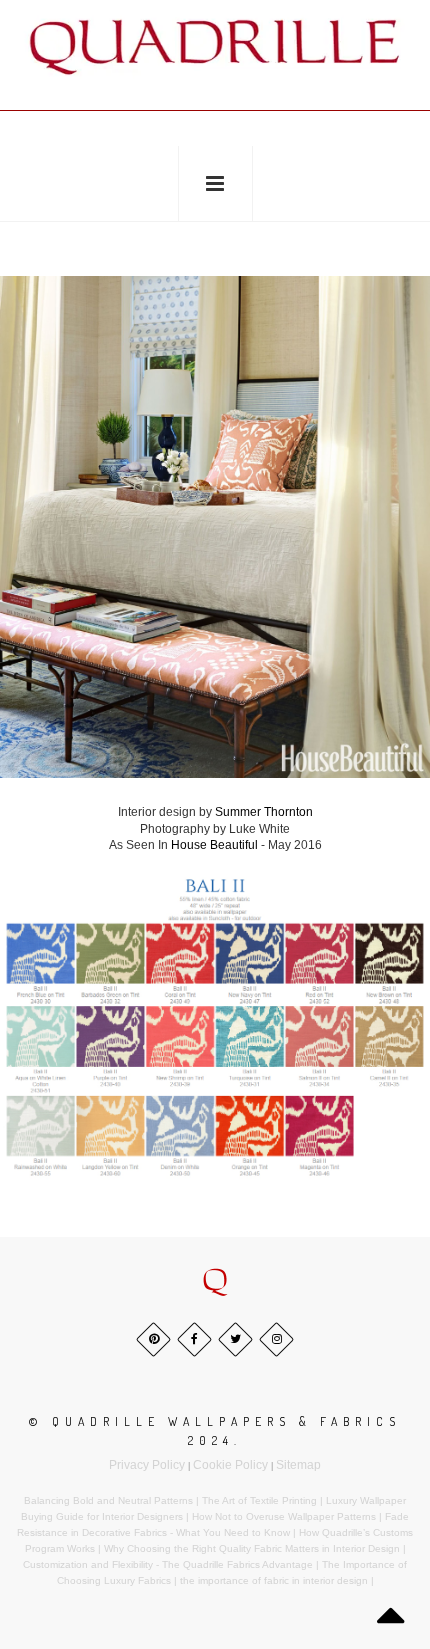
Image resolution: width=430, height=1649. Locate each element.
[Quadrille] (215, 46)
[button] (215, 1281)
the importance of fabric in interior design (274, 1580)
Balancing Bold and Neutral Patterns (108, 1500)
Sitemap (298, 1465)
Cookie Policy (230, 1465)
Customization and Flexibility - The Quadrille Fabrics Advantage (168, 1564)
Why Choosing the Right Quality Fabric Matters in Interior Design (252, 1548)
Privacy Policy (147, 1465)
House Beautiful (214, 845)
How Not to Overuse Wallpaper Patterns (284, 1516)
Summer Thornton (264, 812)
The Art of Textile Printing (259, 1500)
